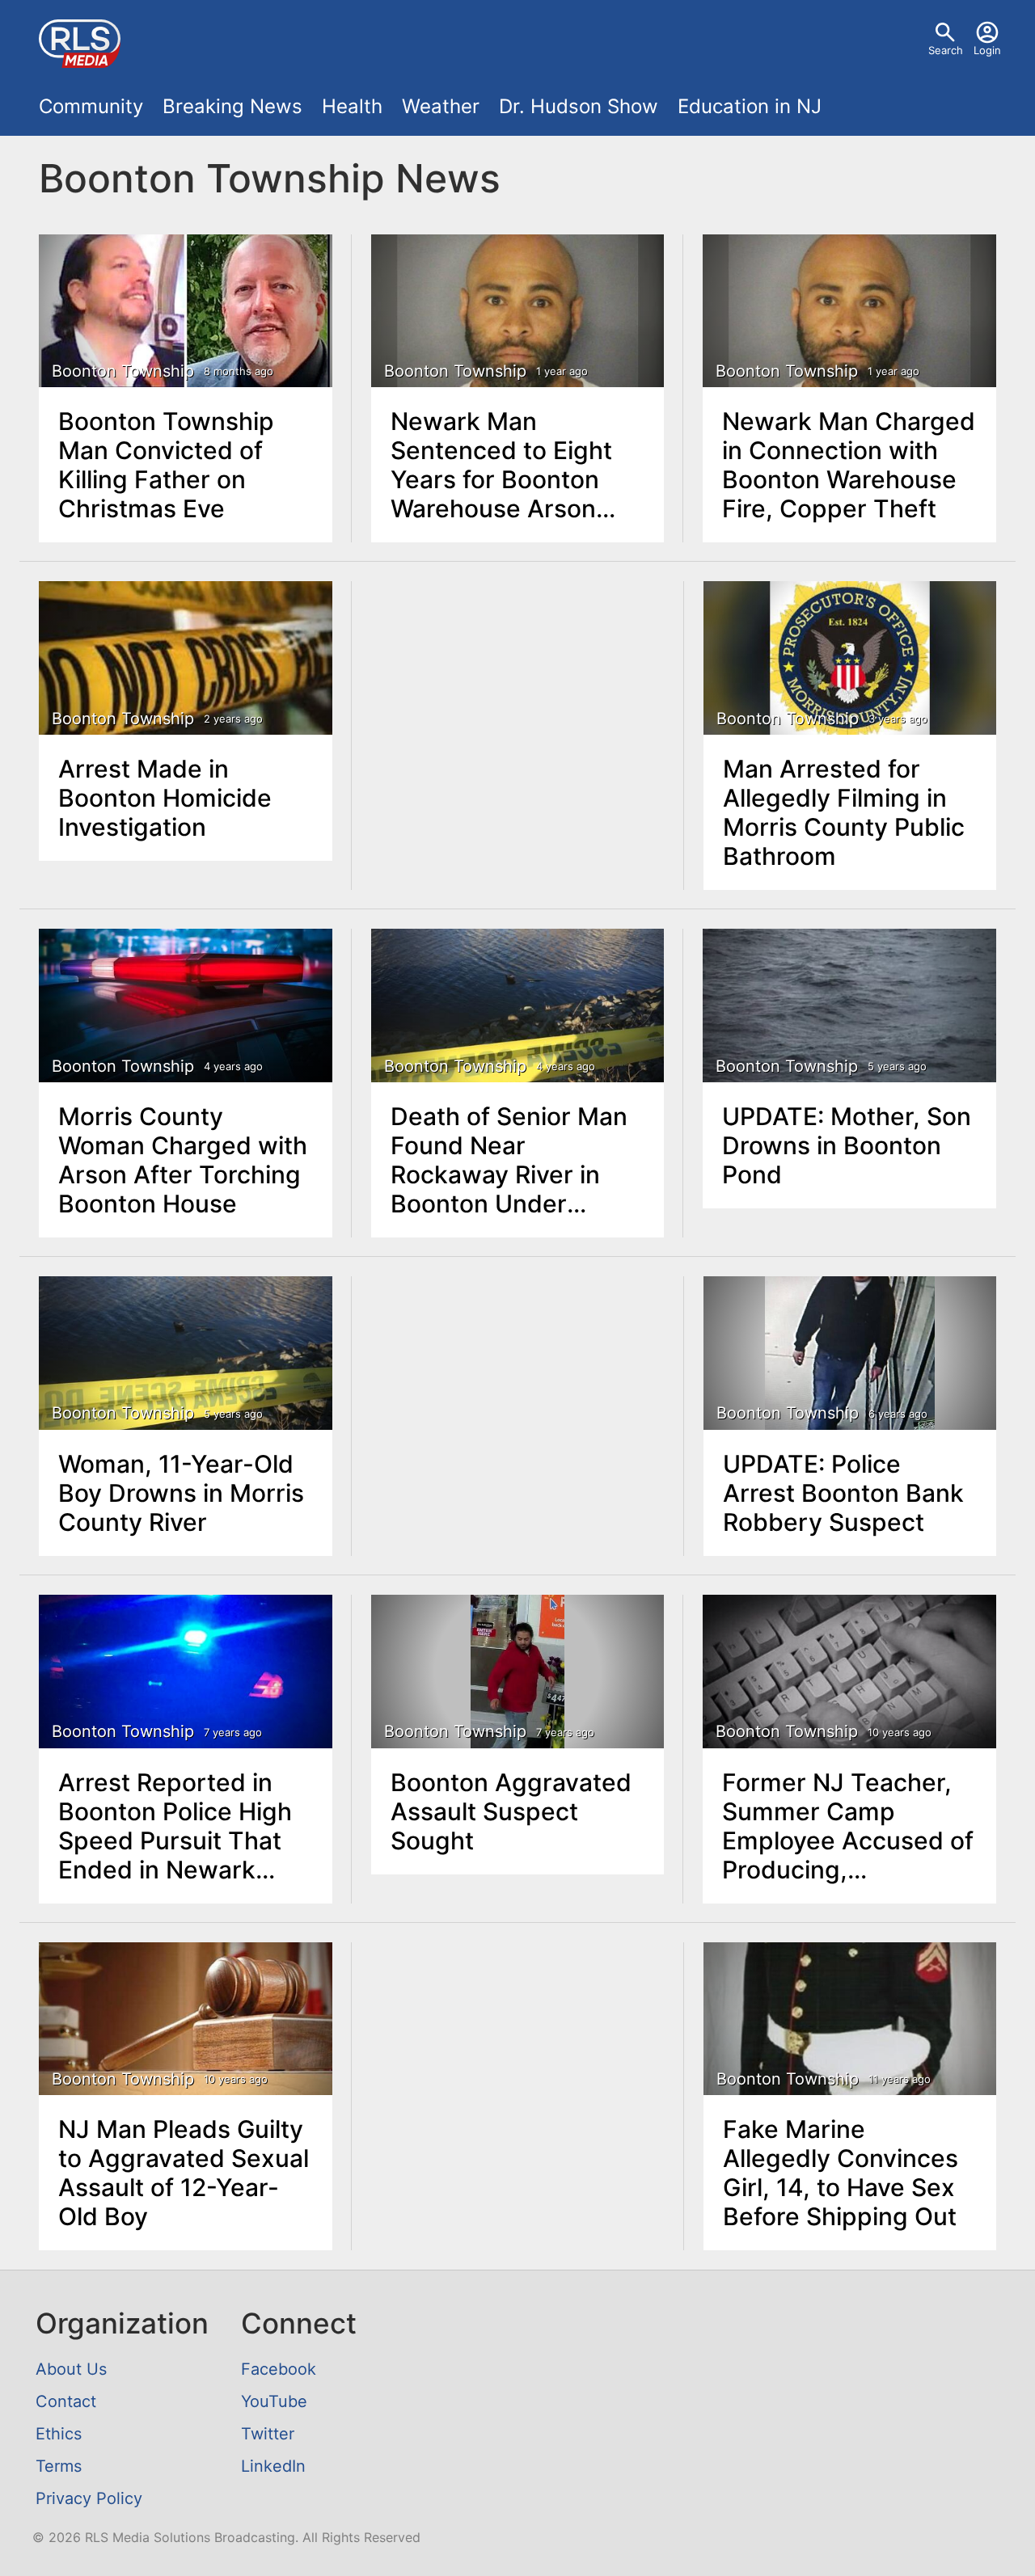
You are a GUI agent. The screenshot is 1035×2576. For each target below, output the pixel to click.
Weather (441, 106)
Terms (59, 2466)
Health (352, 106)
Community (91, 106)
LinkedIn (273, 2466)
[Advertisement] (518, 704)
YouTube (274, 2401)
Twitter (268, 2434)
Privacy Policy (89, 2498)
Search (946, 50)
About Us (71, 2369)
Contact (66, 2401)
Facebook (279, 2369)
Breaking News (232, 106)
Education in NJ (750, 106)
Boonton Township (123, 371)
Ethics (59, 2434)
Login (987, 50)
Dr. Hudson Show (579, 106)
